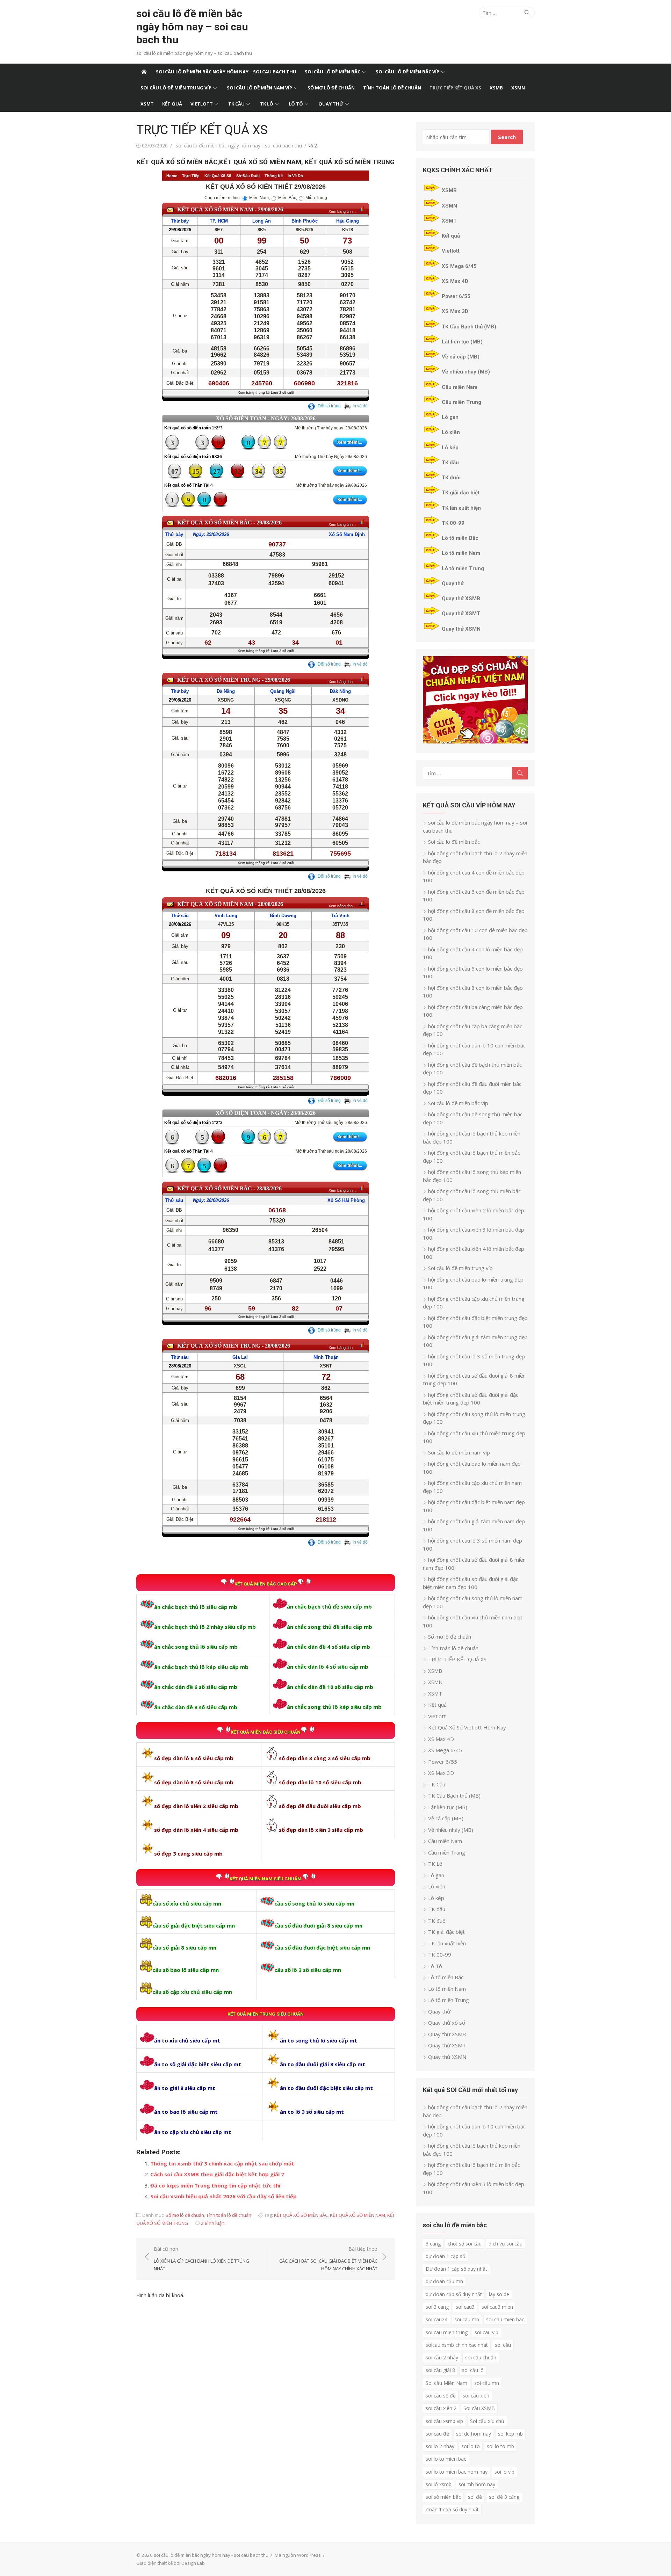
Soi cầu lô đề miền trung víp (176, 88)
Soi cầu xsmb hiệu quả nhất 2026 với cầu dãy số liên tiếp (223, 2196)
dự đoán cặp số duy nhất (454, 2294)
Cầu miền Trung (461, 402)
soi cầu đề (437, 2434)
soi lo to (471, 2446)
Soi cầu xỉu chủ (487, 2421)
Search (507, 137)
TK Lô (267, 104)
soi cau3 (465, 2307)
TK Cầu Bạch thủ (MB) (469, 327)
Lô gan (450, 417)
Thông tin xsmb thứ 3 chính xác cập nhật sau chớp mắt (222, 2163)
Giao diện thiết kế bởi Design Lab (171, 2563)
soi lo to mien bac (446, 2459)
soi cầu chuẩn (481, 2357)
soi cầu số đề (441, 2396)
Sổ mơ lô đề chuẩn (331, 88)
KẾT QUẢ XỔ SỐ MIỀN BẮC (301, 2215)
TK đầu (450, 463)
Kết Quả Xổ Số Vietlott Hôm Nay (467, 1727)
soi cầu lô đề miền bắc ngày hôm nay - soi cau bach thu (239, 146)
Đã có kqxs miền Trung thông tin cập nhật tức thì (215, 2185)
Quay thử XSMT (461, 614)
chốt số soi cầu (465, 2244)
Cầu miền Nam (460, 387)
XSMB (496, 88)
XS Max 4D (455, 281)
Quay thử (331, 104)
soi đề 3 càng (504, 2497)
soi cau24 (436, 2319)
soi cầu (503, 2345)
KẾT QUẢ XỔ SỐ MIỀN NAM (358, 2215)
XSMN (518, 88)
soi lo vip (504, 2472)
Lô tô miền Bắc (460, 538)
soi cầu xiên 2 (441, 2408)
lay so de (499, 2294)
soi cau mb (467, 2319)
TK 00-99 (453, 523)
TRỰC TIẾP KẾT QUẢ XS (455, 88)
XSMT (147, 104)
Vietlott (202, 104)
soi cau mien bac (505, 2319)
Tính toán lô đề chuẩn (392, 88)
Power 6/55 (456, 296)
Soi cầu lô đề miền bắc (333, 72)
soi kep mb (510, 2434)
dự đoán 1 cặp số (445, 2256)
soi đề (475, 2497)
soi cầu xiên (476, 2396)
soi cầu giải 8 (440, 2370)
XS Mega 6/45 (459, 266)
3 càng (433, 2244)
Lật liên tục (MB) (462, 342)
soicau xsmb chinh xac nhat (457, 2345)
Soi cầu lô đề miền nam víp (259, 88)
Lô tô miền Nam (461, 553)
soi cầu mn (487, 2383)
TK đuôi (451, 478)
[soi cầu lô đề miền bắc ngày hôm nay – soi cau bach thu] (144, 72)
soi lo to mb (500, 2446)
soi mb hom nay (477, 2484)
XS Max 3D (455, 311)
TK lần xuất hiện (461, 508)
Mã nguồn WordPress (298, 2555)
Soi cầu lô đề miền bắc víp (407, 72)
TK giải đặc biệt (461, 493)
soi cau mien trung (447, 2332)
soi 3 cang (437, 2307)
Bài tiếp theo (328, 2259)
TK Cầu (236, 104)
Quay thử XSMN (461, 629)
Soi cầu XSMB (479, 2408)
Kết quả (172, 104)
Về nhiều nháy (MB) (466, 372)
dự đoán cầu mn (444, 2281)
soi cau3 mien (497, 2307)
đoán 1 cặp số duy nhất (452, 2509)
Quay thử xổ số (447, 2023)
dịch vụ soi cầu (506, 2244)
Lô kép (450, 448)
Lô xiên (451, 432)
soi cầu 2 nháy (442, 2357)
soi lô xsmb (439, 2484)
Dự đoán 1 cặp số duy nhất (456, 2269)
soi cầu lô (473, 2370)
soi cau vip (486, 2332)
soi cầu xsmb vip (444, 2421)
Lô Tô (296, 104)
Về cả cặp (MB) (461, 357)
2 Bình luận (213, 2223)
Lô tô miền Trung (463, 568)
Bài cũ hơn (201, 2259)
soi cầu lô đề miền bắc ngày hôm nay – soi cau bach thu (192, 27)
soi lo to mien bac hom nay (457, 2472)
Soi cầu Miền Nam (446, 2383)
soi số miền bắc (443, 2497)
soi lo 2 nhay (440, 2446)
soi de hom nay (474, 2434)
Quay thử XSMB (461, 598)
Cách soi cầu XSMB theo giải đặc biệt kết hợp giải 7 (217, 2174)
